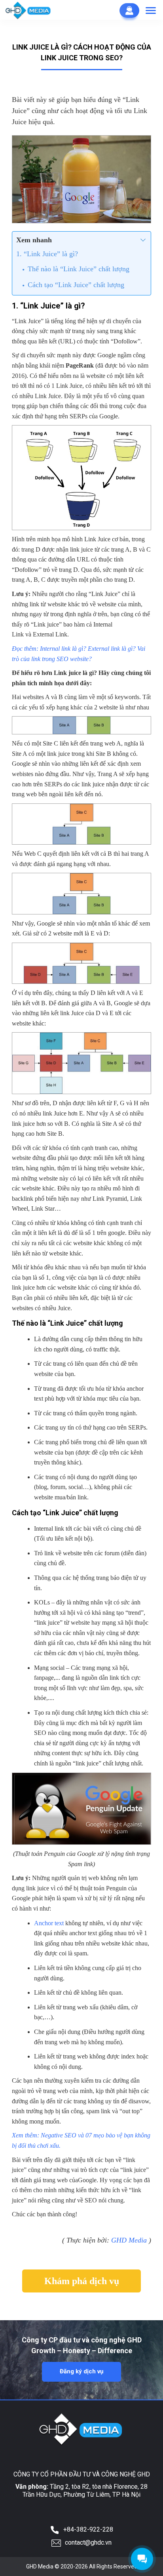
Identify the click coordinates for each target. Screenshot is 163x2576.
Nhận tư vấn (129, 11)
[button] (151, 11)
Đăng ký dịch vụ (81, 2371)
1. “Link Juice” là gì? (47, 254)
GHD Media (129, 2240)
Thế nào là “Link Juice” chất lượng (79, 269)
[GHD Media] (28, 10)
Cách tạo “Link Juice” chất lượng (76, 285)
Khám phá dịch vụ (82, 2281)
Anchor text (49, 1923)
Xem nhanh (34, 240)
